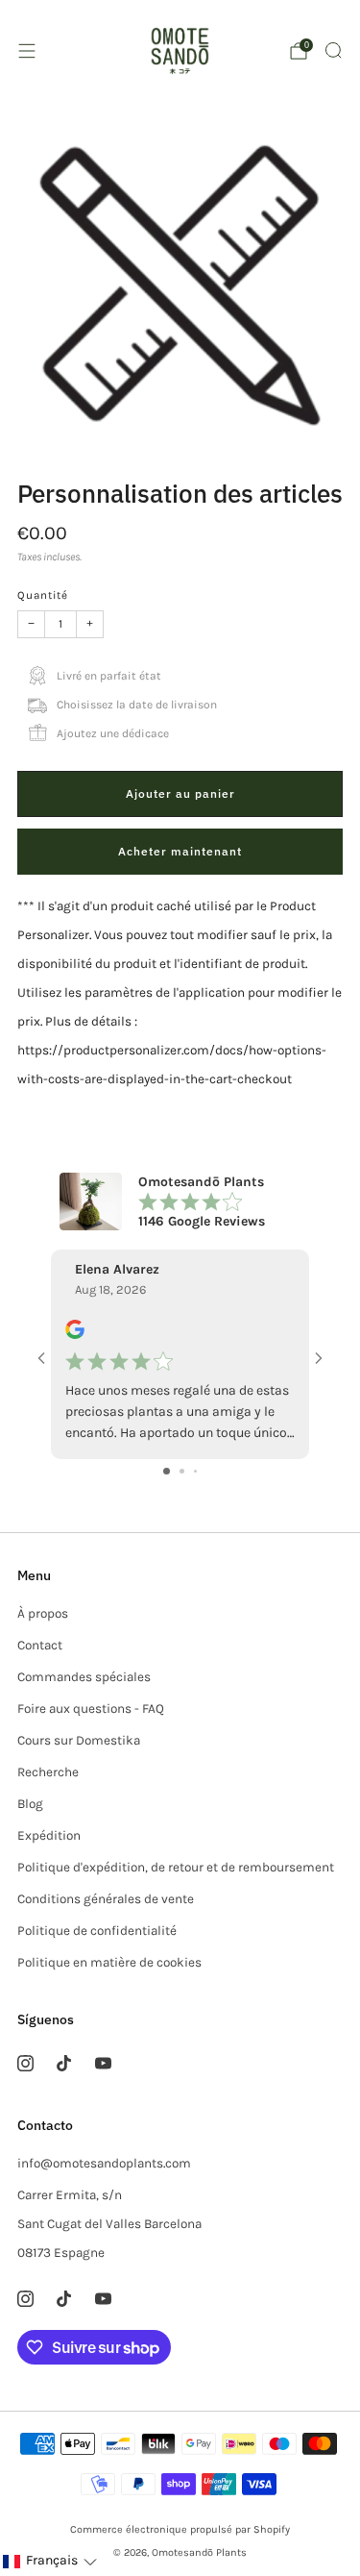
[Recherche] (333, 50)
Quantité (43, 595)
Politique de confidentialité (97, 1931)
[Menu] (27, 51)
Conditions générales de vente (106, 1899)
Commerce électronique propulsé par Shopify (180, 2529)
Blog (30, 1804)
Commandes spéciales (84, 1677)
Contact (40, 1645)
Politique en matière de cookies (109, 1962)
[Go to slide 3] (195, 1471)
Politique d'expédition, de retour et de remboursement (176, 1867)
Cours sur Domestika (79, 1740)
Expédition (49, 1835)
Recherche (48, 1772)
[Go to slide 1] (167, 1471)
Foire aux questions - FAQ (91, 1709)
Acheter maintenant (180, 851)
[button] (49, 2561)
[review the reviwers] (75, 1335)
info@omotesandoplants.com (104, 2163)
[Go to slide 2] (182, 1471)
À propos (43, 1613)
